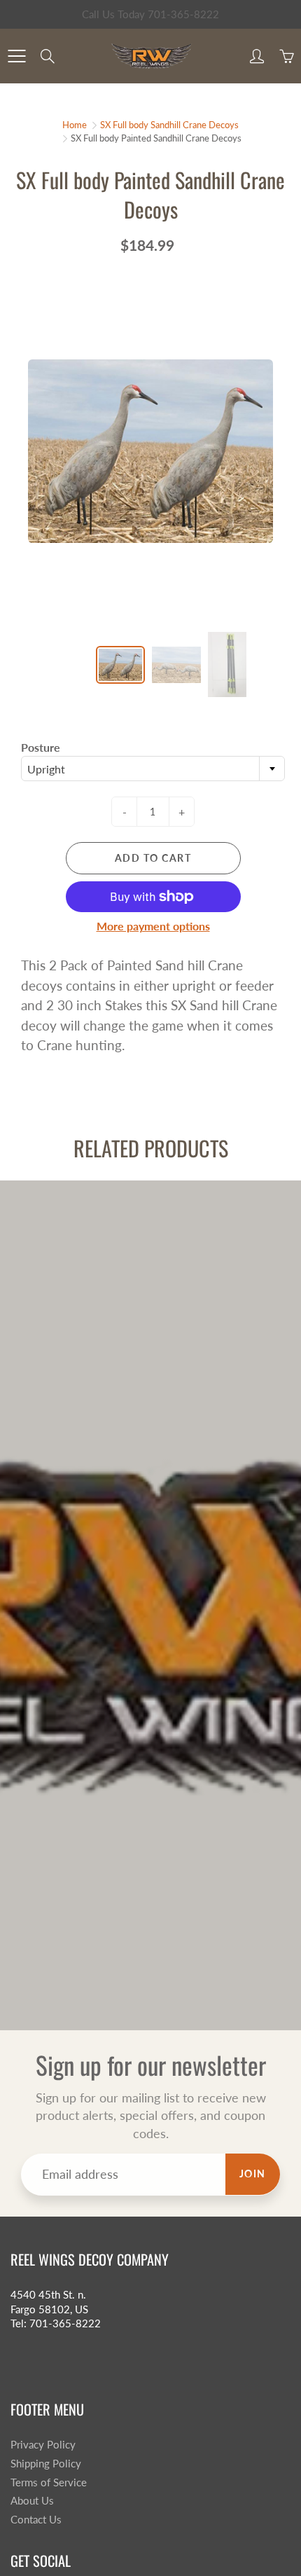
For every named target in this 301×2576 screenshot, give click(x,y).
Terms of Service (49, 2482)
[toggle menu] (16, 56)
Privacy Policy (43, 2445)
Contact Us (36, 2520)
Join (253, 2174)
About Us (32, 2501)
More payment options (153, 926)
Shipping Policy (46, 2464)
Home (75, 125)
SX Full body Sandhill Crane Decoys (169, 125)
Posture (41, 747)
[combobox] (153, 769)
